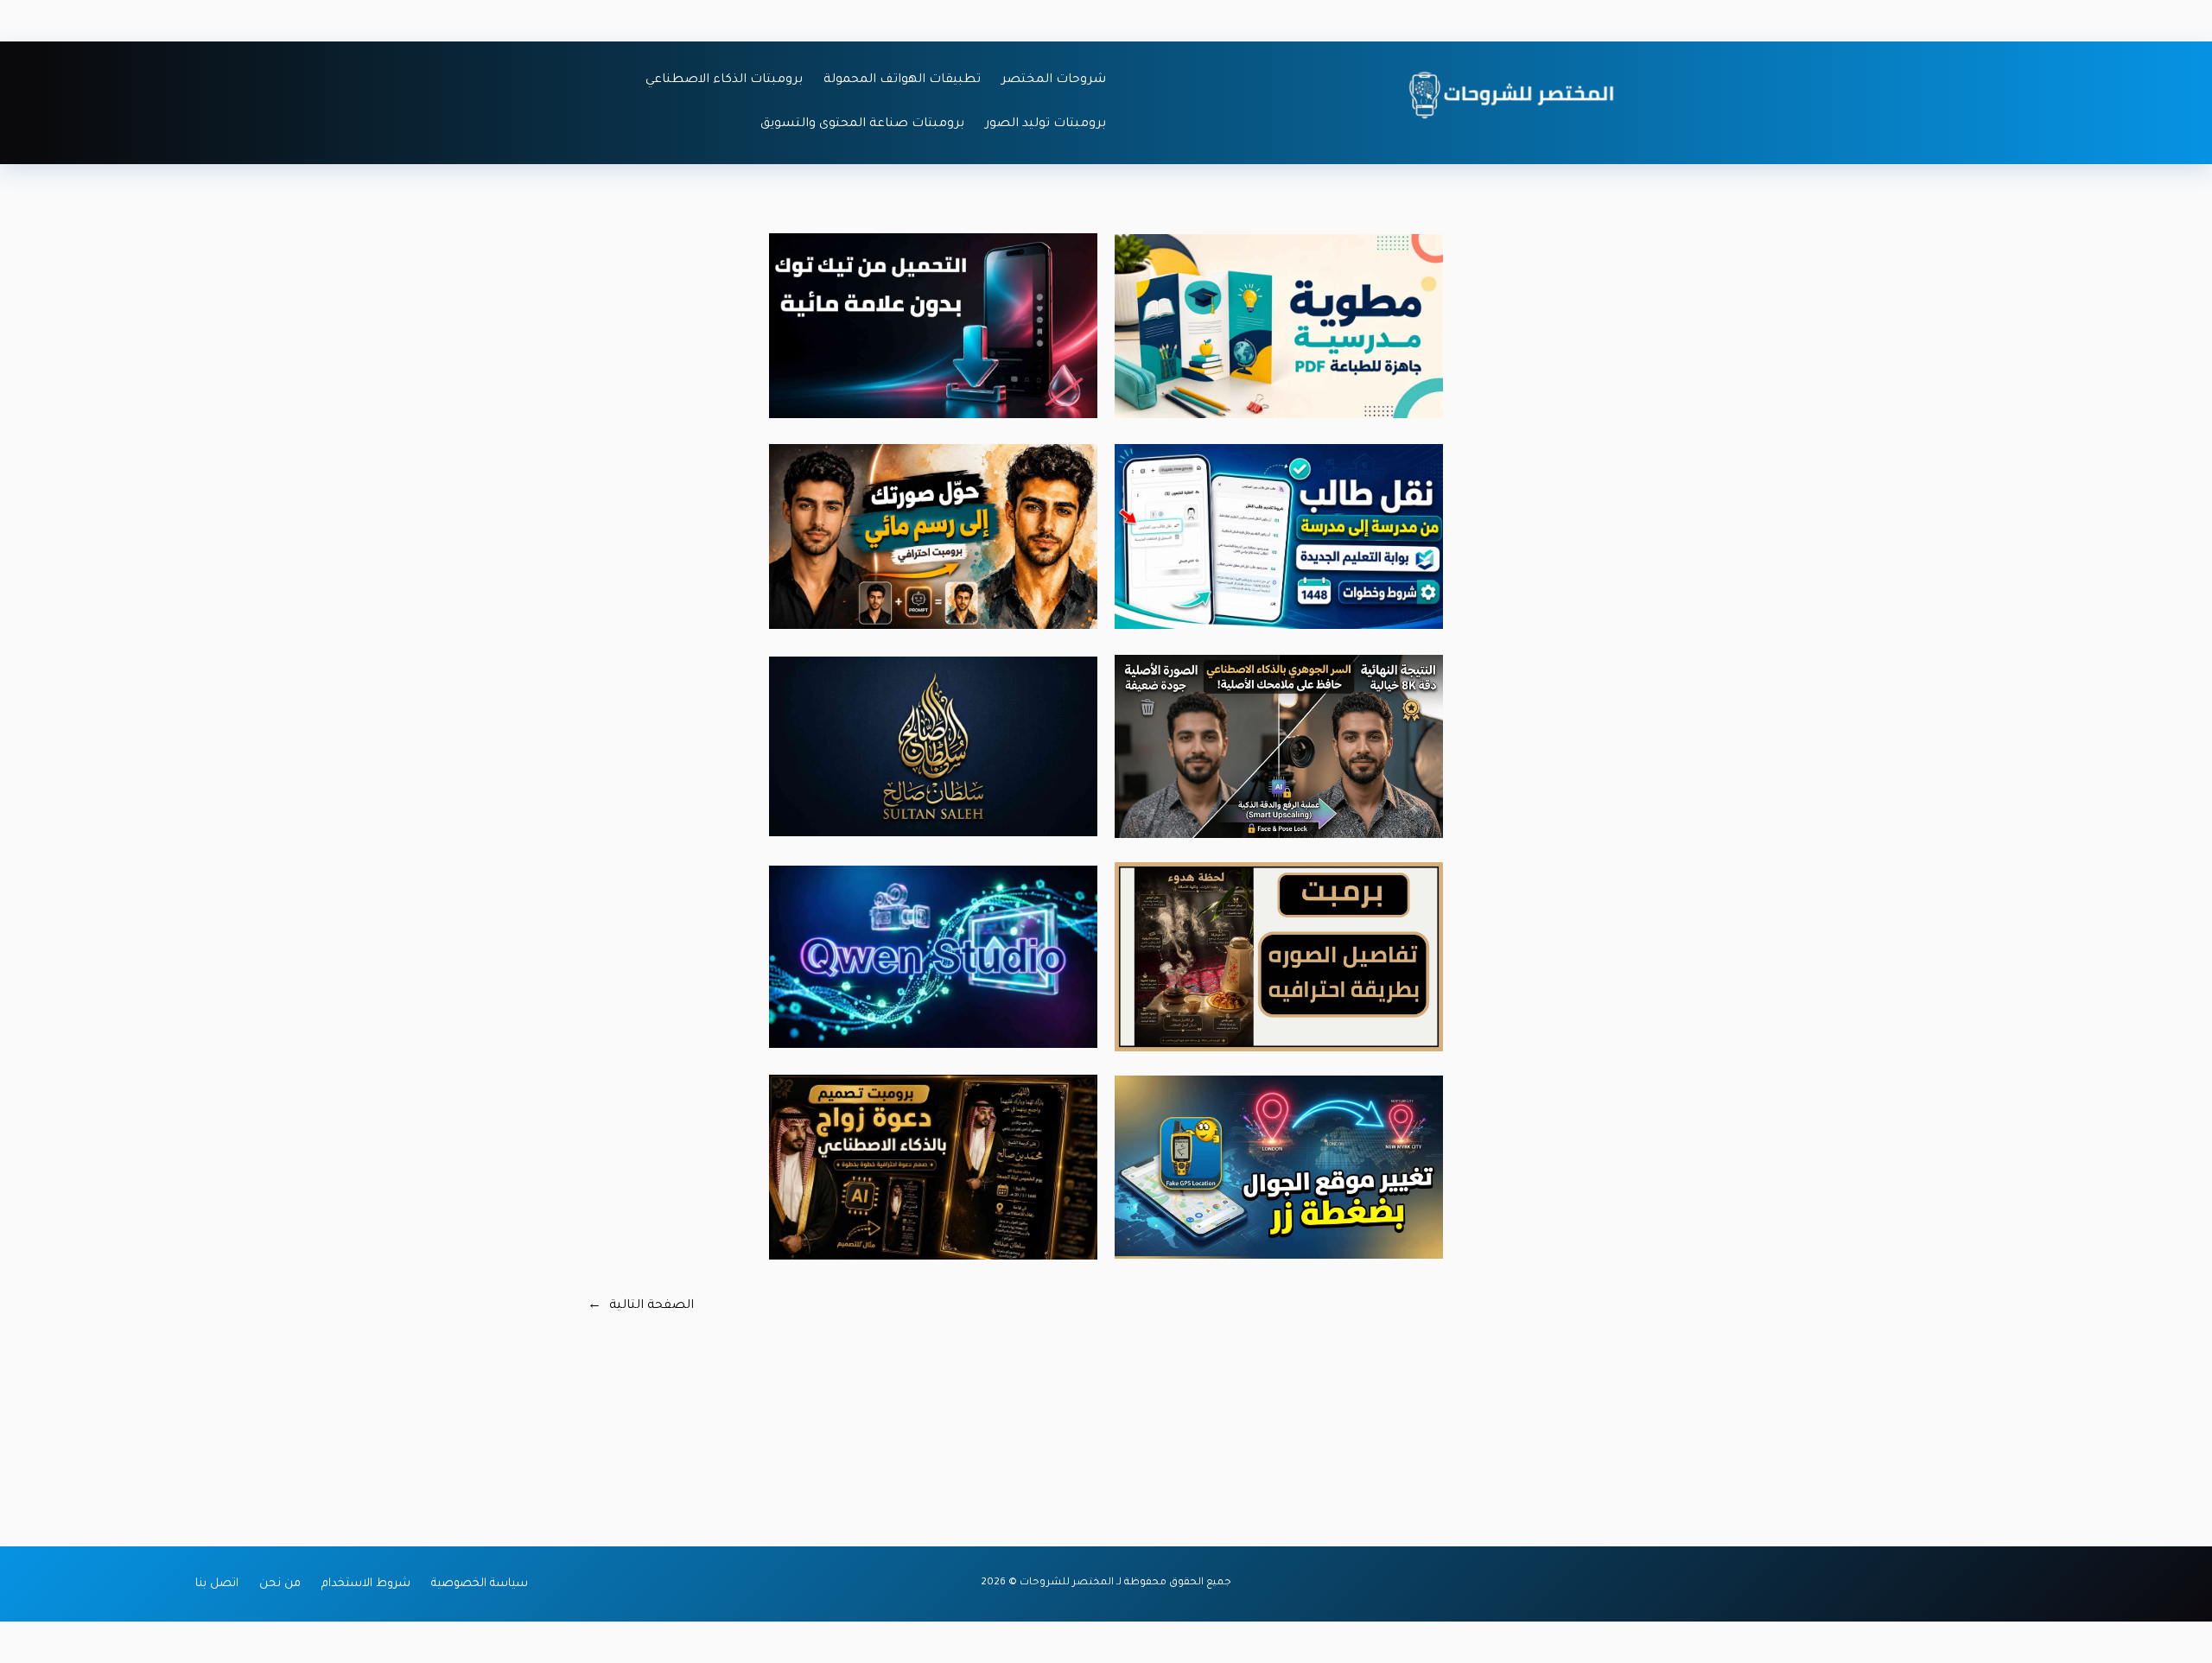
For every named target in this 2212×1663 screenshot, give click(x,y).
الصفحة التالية (641, 1306)
